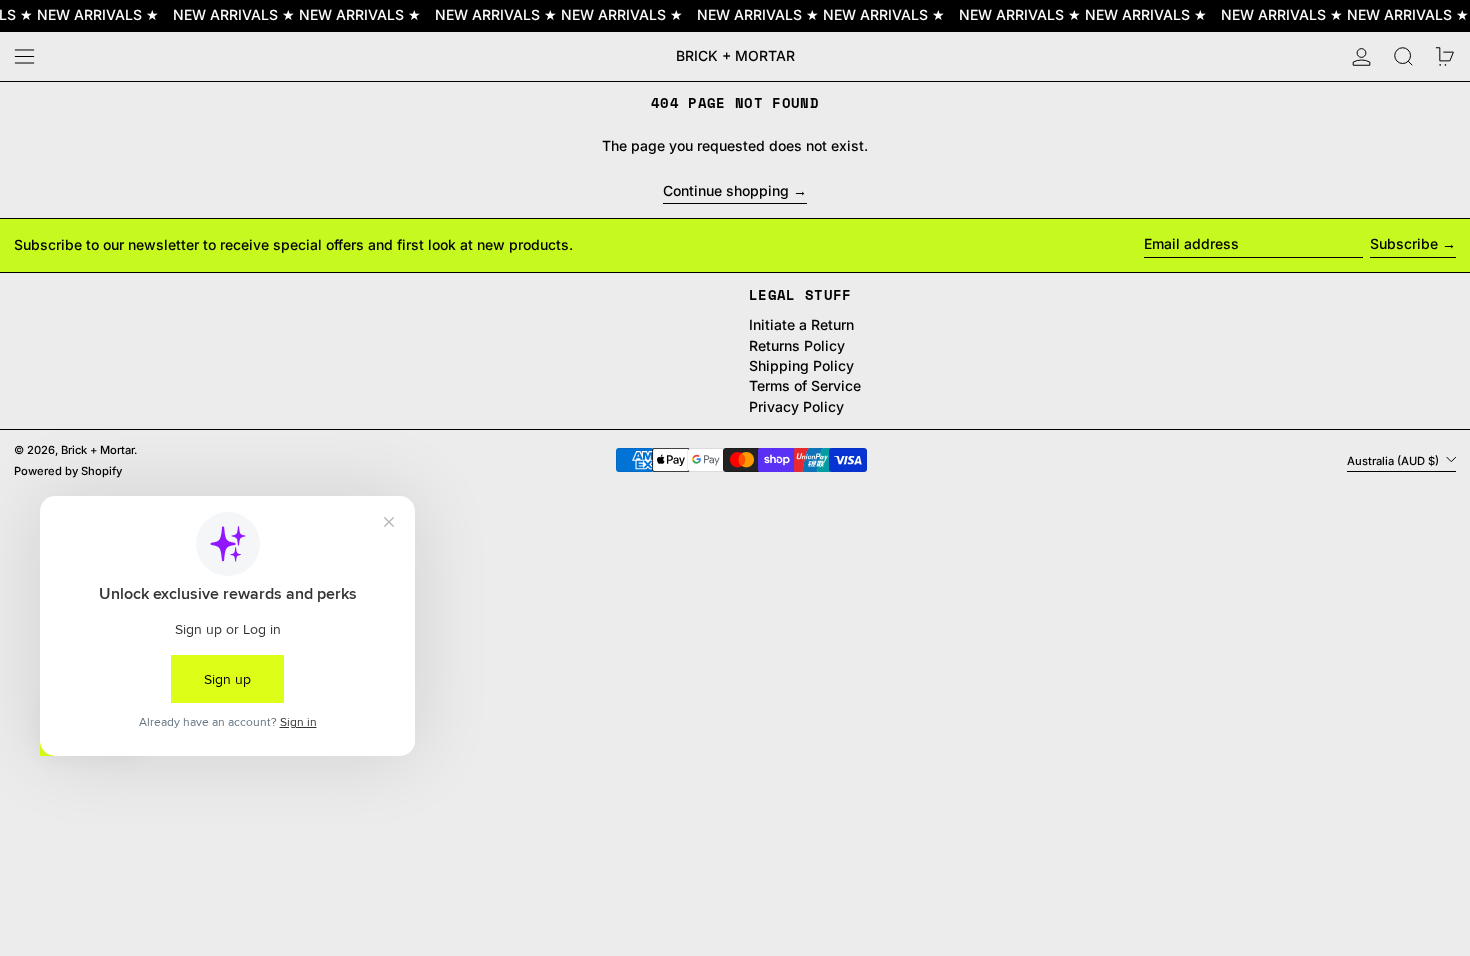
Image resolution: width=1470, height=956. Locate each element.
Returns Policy (797, 345)
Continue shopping (726, 191)
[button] (1403, 56)
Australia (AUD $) (1394, 460)
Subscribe (1404, 243)
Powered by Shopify (68, 471)
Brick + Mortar (735, 55)
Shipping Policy (801, 365)
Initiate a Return (801, 324)
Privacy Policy (796, 406)
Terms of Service (805, 385)
